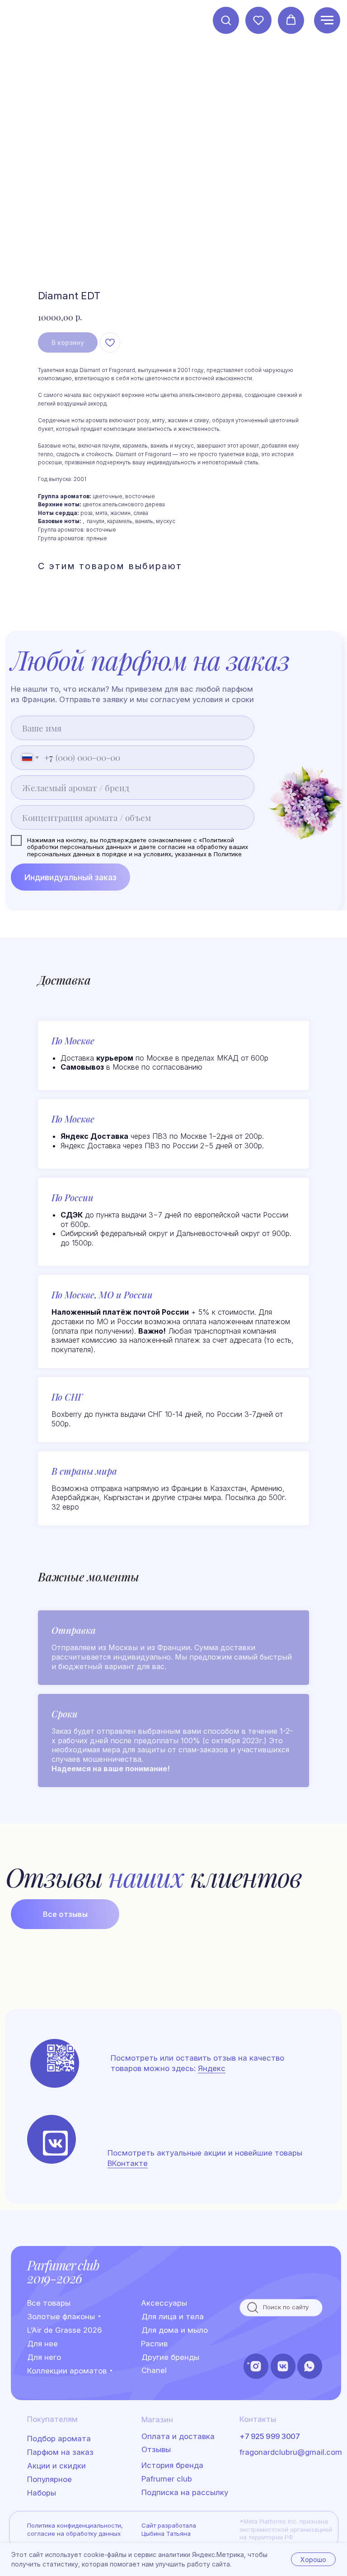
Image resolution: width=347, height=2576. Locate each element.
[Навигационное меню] (327, 20)
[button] (226, 20)
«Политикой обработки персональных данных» (131, 844)
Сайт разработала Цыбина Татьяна (169, 2529)
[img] (55, 2143)
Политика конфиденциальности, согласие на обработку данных (75, 2529)
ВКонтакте (128, 2163)
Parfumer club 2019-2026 (63, 2272)
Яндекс (212, 2068)
